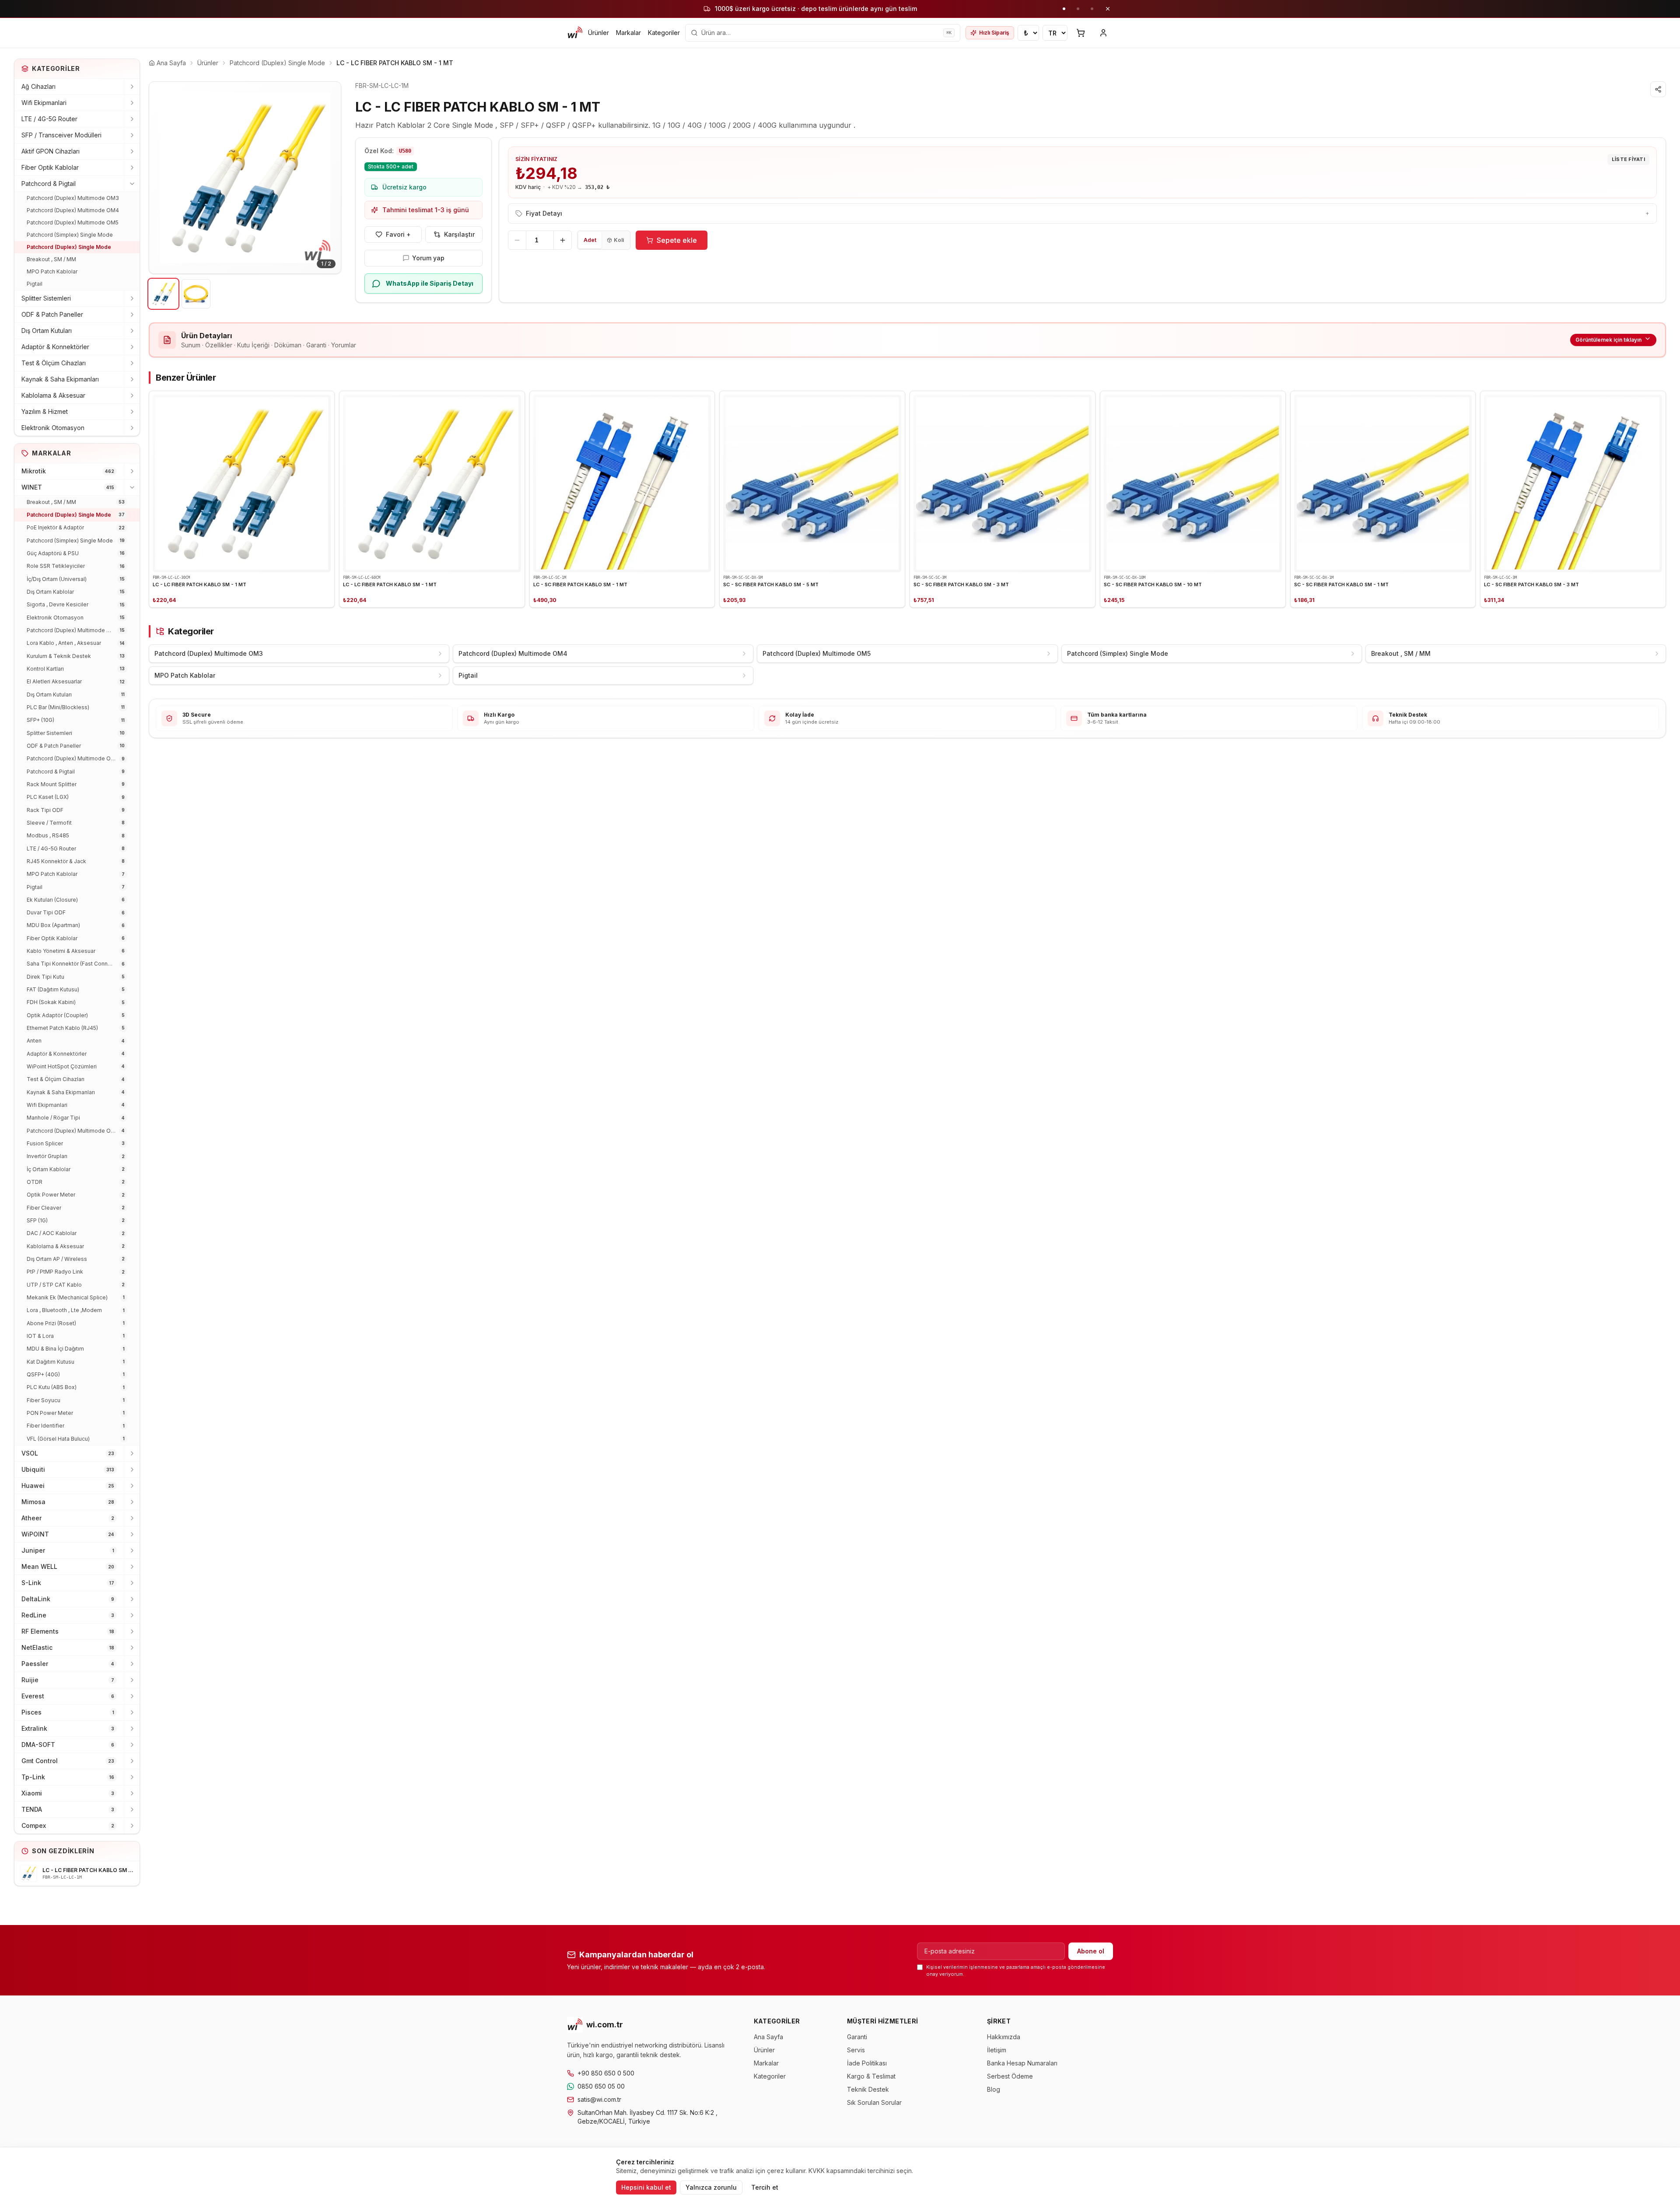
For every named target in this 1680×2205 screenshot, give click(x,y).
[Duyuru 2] (1078, 9)
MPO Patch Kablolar (52, 271)
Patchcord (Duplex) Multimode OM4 (73, 210)
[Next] (328, 178)
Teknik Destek (868, 2089)
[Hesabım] (1103, 33)
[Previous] (162, 178)
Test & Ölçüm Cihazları (54, 363)
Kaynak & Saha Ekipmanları (60, 379)
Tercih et (765, 2187)
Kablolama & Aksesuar (53, 395)
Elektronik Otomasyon (53, 428)
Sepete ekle (677, 240)
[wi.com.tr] (575, 33)
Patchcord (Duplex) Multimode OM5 (73, 222)
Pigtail (35, 284)
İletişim (997, 2050)
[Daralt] (132, 184)
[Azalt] (517, 240)
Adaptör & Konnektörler (55, 347)
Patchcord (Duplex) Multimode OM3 (73, 198)
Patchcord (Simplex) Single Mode (70, 235)
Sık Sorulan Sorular (874, 2102)
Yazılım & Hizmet (45, 411)
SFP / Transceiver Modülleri (61, 135)
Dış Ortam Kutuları (47, 331)
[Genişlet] (132, 87)
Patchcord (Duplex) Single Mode (69, 247)
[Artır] (563, 240)
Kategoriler (664, 33)
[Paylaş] (1658, 89)
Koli (619, 240)
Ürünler (598, 33)
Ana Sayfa (768, 2037)
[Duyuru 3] (1092, 9)
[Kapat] (1108, 9)
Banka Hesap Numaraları (1022, 2063)
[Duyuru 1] (1064, 9)
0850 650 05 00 (601, 2086)
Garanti (857, 2037)
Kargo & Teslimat (871, 2076)
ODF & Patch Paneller (52, 314)
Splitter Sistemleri (46, 298)
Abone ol (1091, 1951)
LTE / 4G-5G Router (49, 119)
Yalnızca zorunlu (711, 2187)
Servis (856, 2050)
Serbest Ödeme (1010, 2076)
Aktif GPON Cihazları (51, 151)
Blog (994, 2089)
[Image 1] (163, 294)
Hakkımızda (1004, 2037)
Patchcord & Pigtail (49, 184)
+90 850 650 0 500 (606, 2073)
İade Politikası (867, 2063)
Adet (590, 240)
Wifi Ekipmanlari (44, 103)
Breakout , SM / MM (51, 259)
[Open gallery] (245, 178)
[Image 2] (196, 294)
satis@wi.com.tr (599, 2099)
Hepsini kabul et (646, 2187)
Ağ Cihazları (38, 86)
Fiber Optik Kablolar (50, 167)
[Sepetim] (1081, 33)
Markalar (628, 33)
